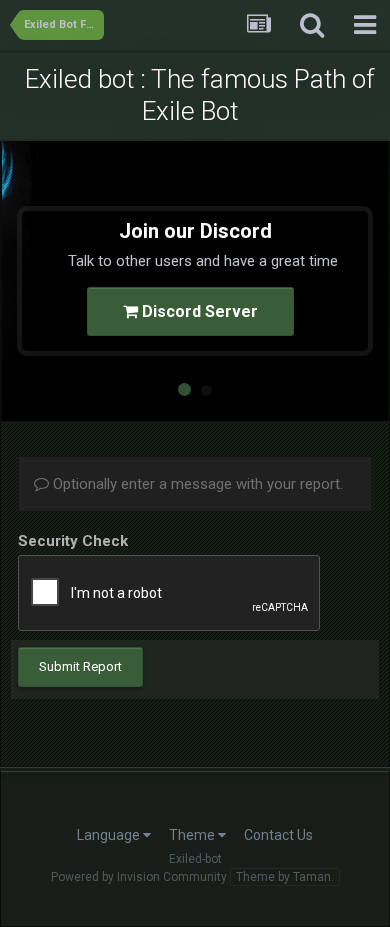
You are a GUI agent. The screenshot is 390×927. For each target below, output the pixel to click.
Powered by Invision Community (139, 877)
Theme (193, 835)
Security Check (73, 541)
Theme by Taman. (285, 877)
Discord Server (198, 311)
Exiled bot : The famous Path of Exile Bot (200, 95)
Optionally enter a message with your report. (196, 484)
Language (110, 835)
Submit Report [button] (80, 666)
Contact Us (278, 835)
